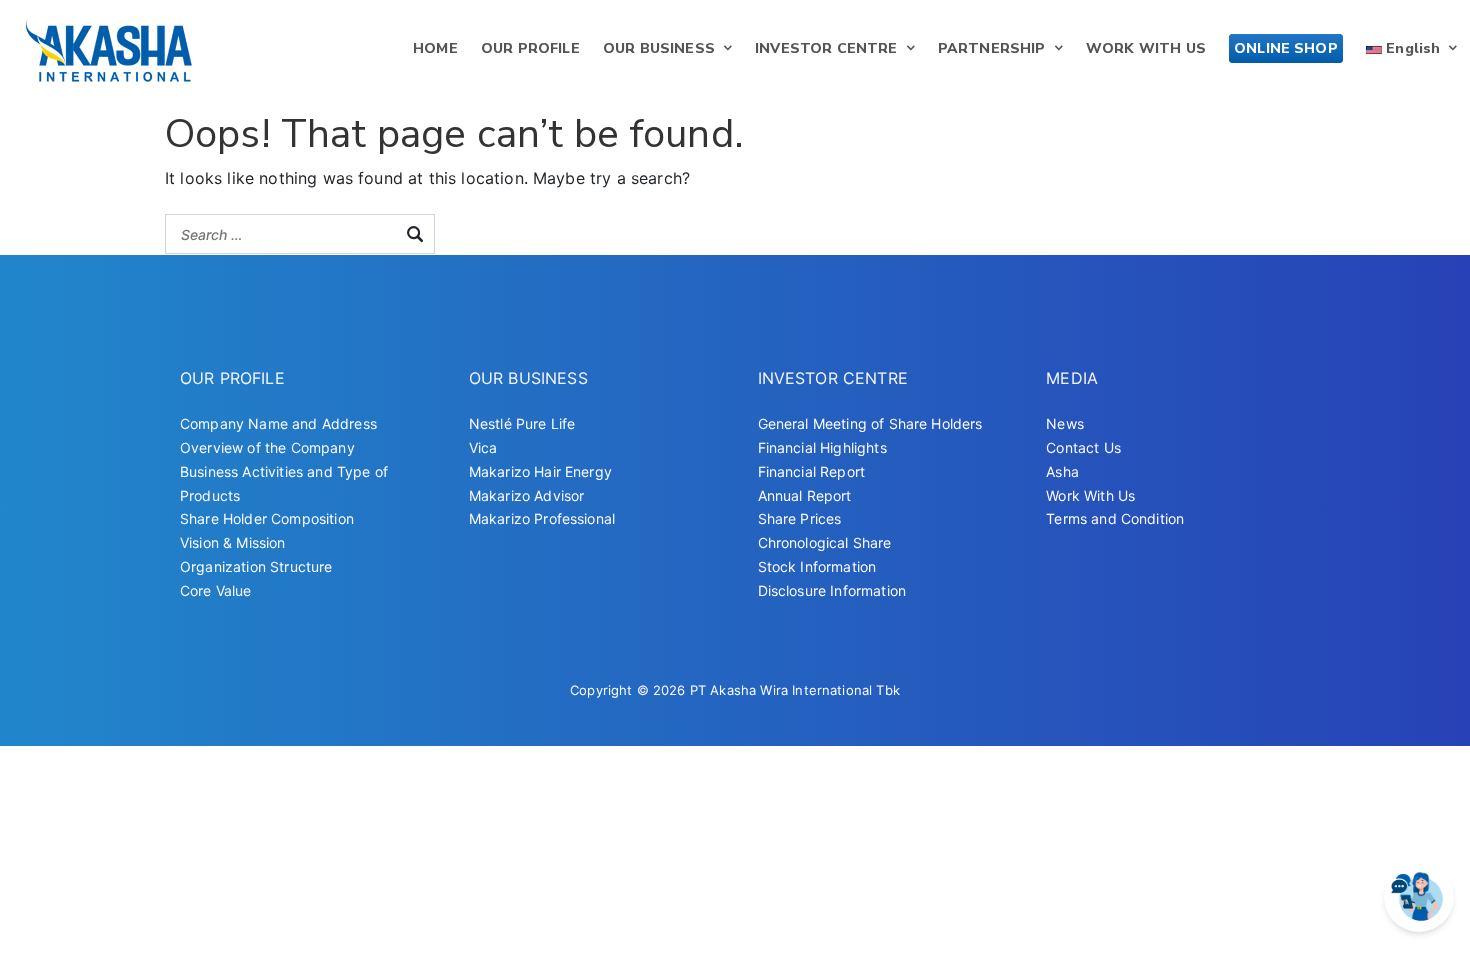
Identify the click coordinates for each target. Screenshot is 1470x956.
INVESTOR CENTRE (826, 48)
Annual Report (805, 495)
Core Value (216, 590)
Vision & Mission (233, 542)
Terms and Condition (1115, 518)
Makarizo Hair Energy (540, 471)
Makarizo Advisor (527, 495)
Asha (1062, 471)
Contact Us (1083, 447)
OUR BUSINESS (659, 48)
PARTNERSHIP (992, 48)
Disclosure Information (832, 590)
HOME (435, 48)
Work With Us (1090, 495)
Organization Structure (256, 566)
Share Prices (800, 518)
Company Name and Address (278, 423)
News (1065, 423)
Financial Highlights (822, 447)
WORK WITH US (1146, 48)
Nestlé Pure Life (522, 423)
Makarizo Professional (542, 518)
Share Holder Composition (267, 518)
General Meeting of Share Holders (870, 423)
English (1411, 48)
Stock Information (817, 566)
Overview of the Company (267, 447)
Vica (483, 447)
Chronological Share (825, 542)
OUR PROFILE (530, 48)
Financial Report (812, 471)
